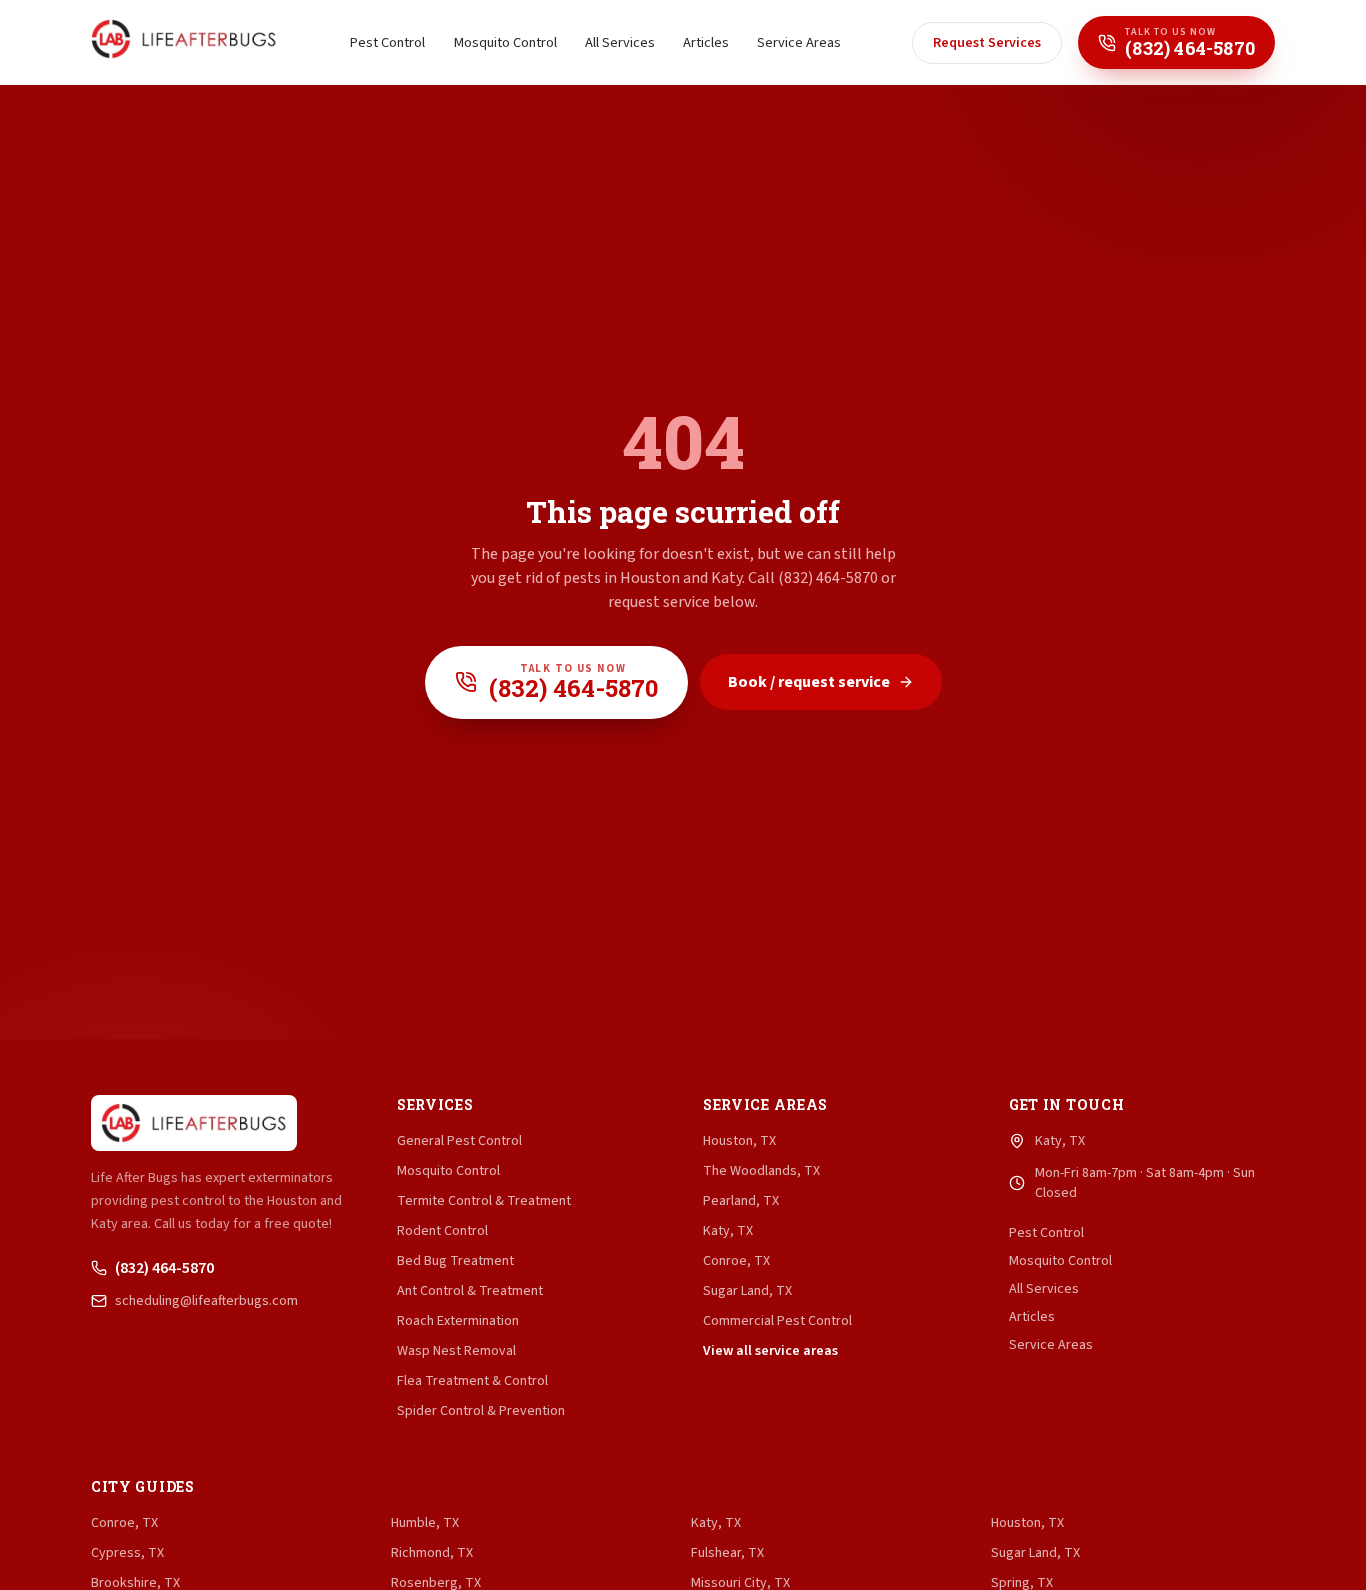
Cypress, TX (127, 1553)
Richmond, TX (432, 1553)
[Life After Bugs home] (184, 42)
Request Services (987, 43)
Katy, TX (728, 1231)
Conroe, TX (736, 1261)
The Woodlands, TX (761, 1171)
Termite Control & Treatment (484, 1201)
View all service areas (770, 1351)
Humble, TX (425, 1523)
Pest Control (387, 42)
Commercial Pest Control (777, 1321)
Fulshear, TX (727, 1553)
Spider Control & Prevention (481, 1411)
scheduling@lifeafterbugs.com (206, 1301)
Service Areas (799, 42)
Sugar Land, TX (747, 1291)
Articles (706, 42)
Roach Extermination (458, 1321)
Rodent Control (442, 1231)
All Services (620, 42)
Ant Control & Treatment (470, 1291)
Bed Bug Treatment (455, 1261)
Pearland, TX (741, 1201)
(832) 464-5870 (164, 1268)
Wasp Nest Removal (456, 1351)
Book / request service (809, 682)
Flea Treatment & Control (472, 1381)
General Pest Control (459, 1141)
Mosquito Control (505, 42)
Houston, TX (739, 1141)
